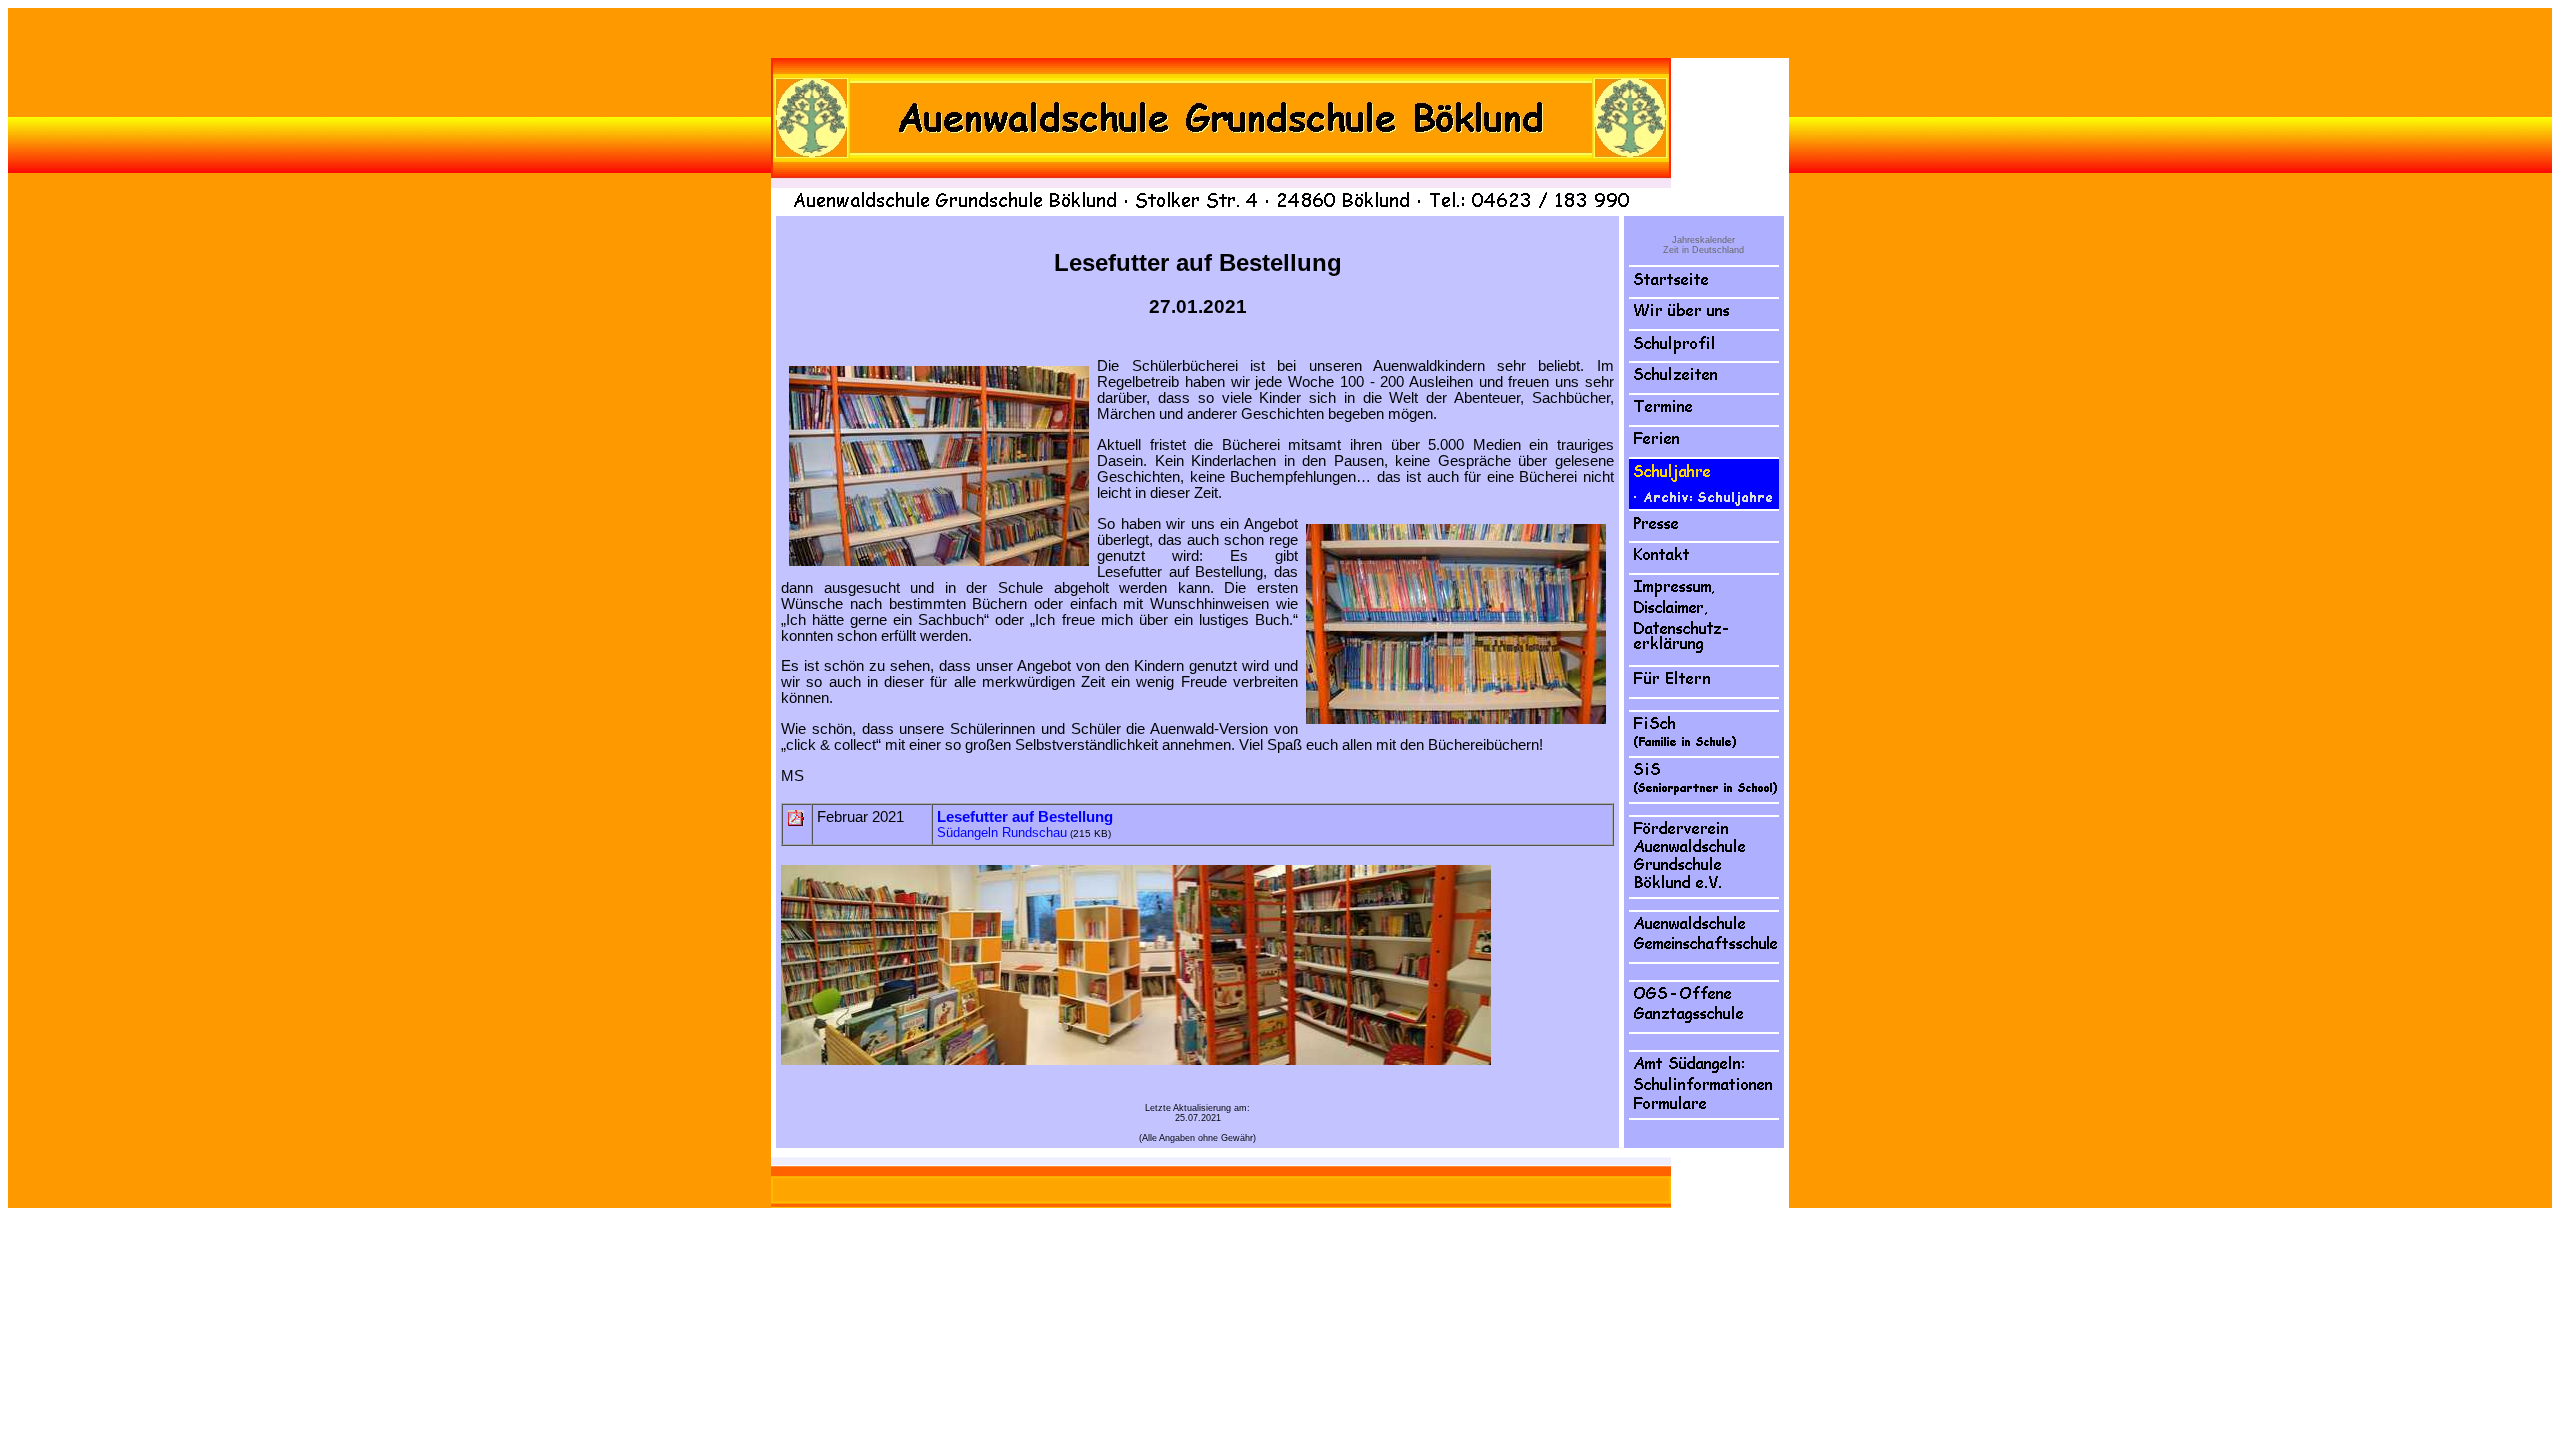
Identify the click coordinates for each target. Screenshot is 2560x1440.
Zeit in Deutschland (1703, 250)
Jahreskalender (1703, 240)
